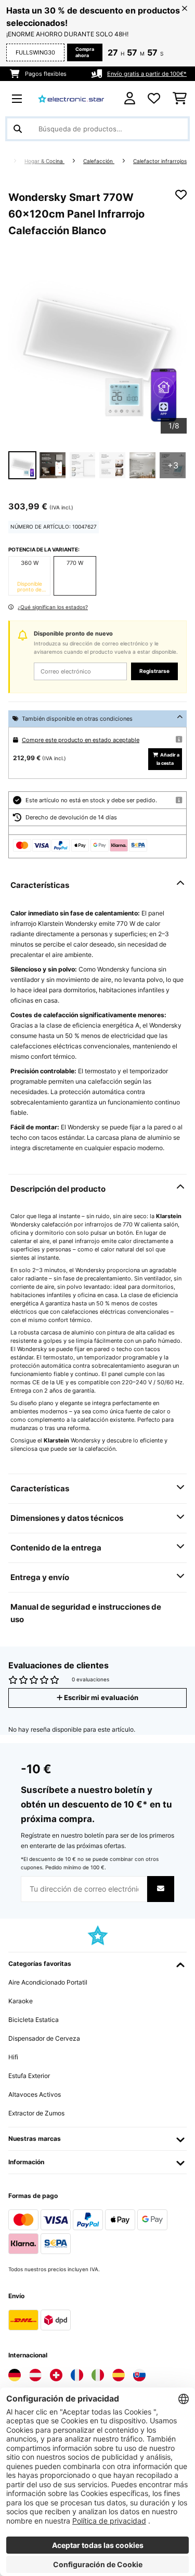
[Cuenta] (130, 98)
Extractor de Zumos (36, 2113)
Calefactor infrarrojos (160, 161)
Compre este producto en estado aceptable (81, 740)
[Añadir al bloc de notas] (181, 195)
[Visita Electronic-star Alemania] (15, 2375)
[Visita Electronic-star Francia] (77, 2375)
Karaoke (21, 2001)
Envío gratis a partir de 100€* (147, 74)
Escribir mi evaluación (100, 1698)
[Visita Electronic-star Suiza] (56, 2375)
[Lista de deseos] (154, 99)
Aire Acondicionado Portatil (48, 1982)
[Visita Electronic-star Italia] (98, 2375)
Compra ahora (85, 52)
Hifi (13, 2057)
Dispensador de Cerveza (44, 2038)
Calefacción (99, 161)
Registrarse (154, 671)
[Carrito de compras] (180, 99)
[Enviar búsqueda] (18, 129)
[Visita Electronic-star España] (119, 2375)
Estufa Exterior (29, 2076)
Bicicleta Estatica (34, 2020)
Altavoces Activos (35, 2094)
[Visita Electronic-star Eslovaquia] (139, 2375)
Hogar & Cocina (44, 161)
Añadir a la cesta (168, 759)
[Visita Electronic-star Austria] (35, 2375)
